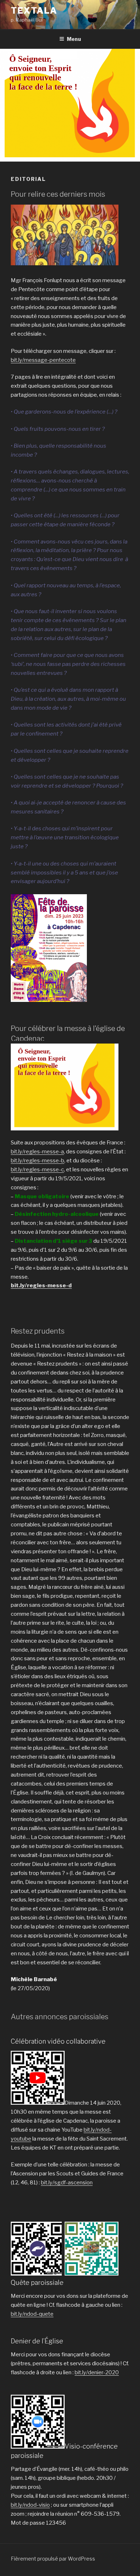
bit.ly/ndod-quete (32, 2314)
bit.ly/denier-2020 (97, 2372)
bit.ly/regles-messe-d (41, 1285)
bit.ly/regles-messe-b (38, 1161)
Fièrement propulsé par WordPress (53, 2559)
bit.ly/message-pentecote (43, 360)
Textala (34, 11)
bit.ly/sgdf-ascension (67, 2183)
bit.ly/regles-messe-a (37, 1152)
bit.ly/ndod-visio (30, 2505)
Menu (74, 39)
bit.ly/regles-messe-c (37, 1170)
